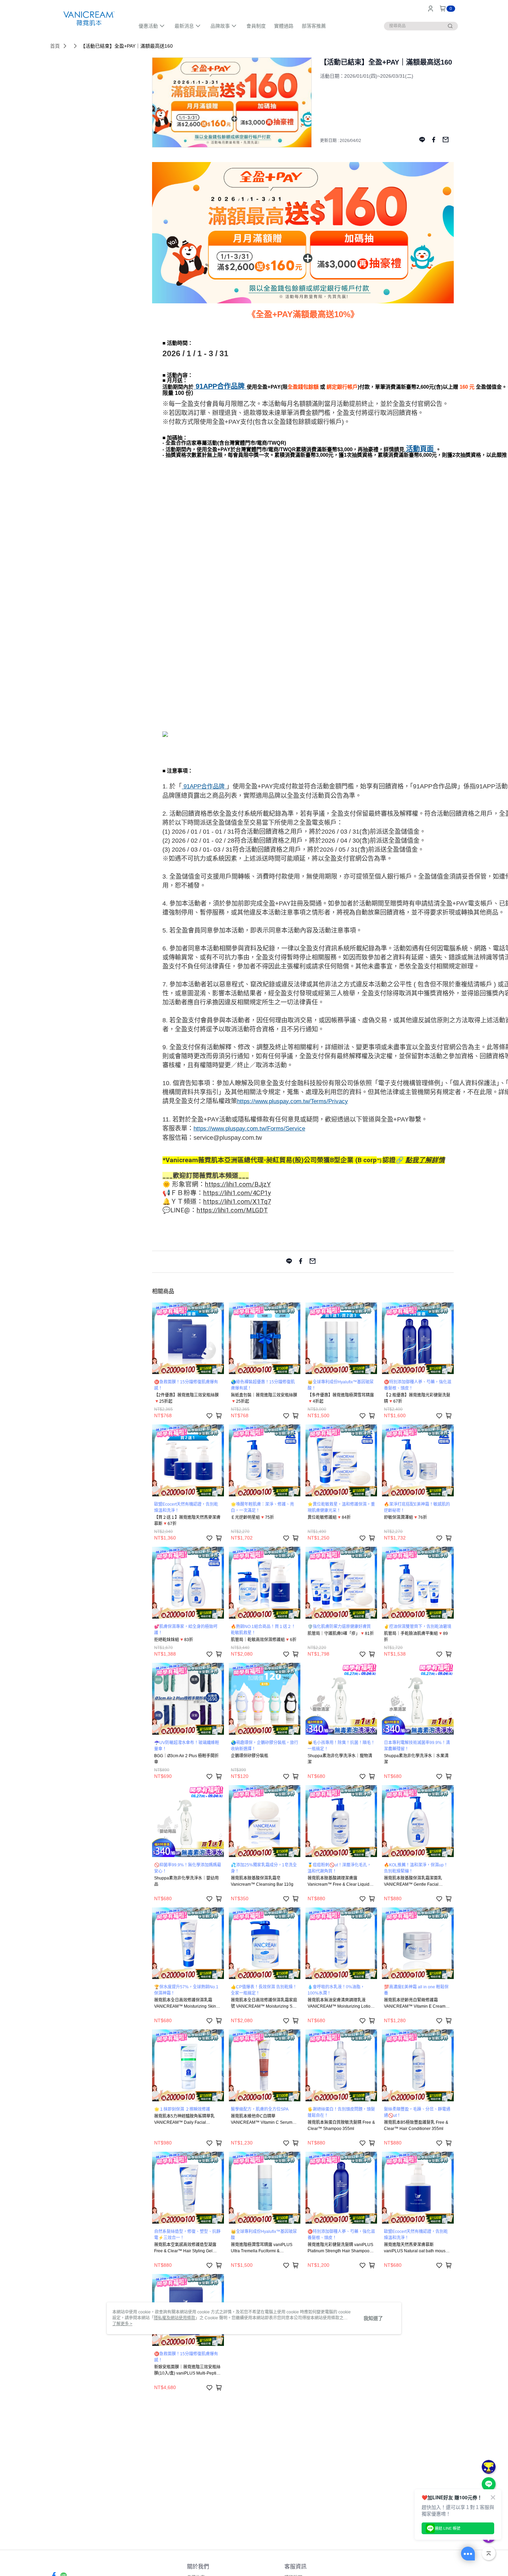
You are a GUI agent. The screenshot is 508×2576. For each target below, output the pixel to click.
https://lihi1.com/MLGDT (232, 1210)
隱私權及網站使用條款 (175, 2318)
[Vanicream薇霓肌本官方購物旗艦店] (88, 18)
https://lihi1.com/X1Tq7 (237, 1202)
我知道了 (373, 2318)
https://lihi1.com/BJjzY (238, 1184)
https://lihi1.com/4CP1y (237, 1193)
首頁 (55, 46)
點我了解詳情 (425, 1160)
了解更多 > (122, 2324)
